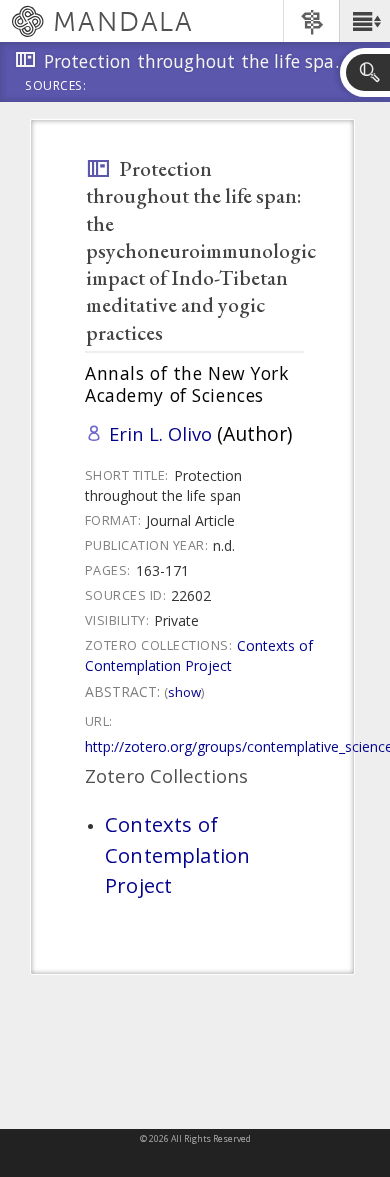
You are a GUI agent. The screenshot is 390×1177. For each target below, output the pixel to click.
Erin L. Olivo (160, 433)
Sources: (56, 87)
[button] (364, 21)
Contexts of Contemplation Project (199, 655)
